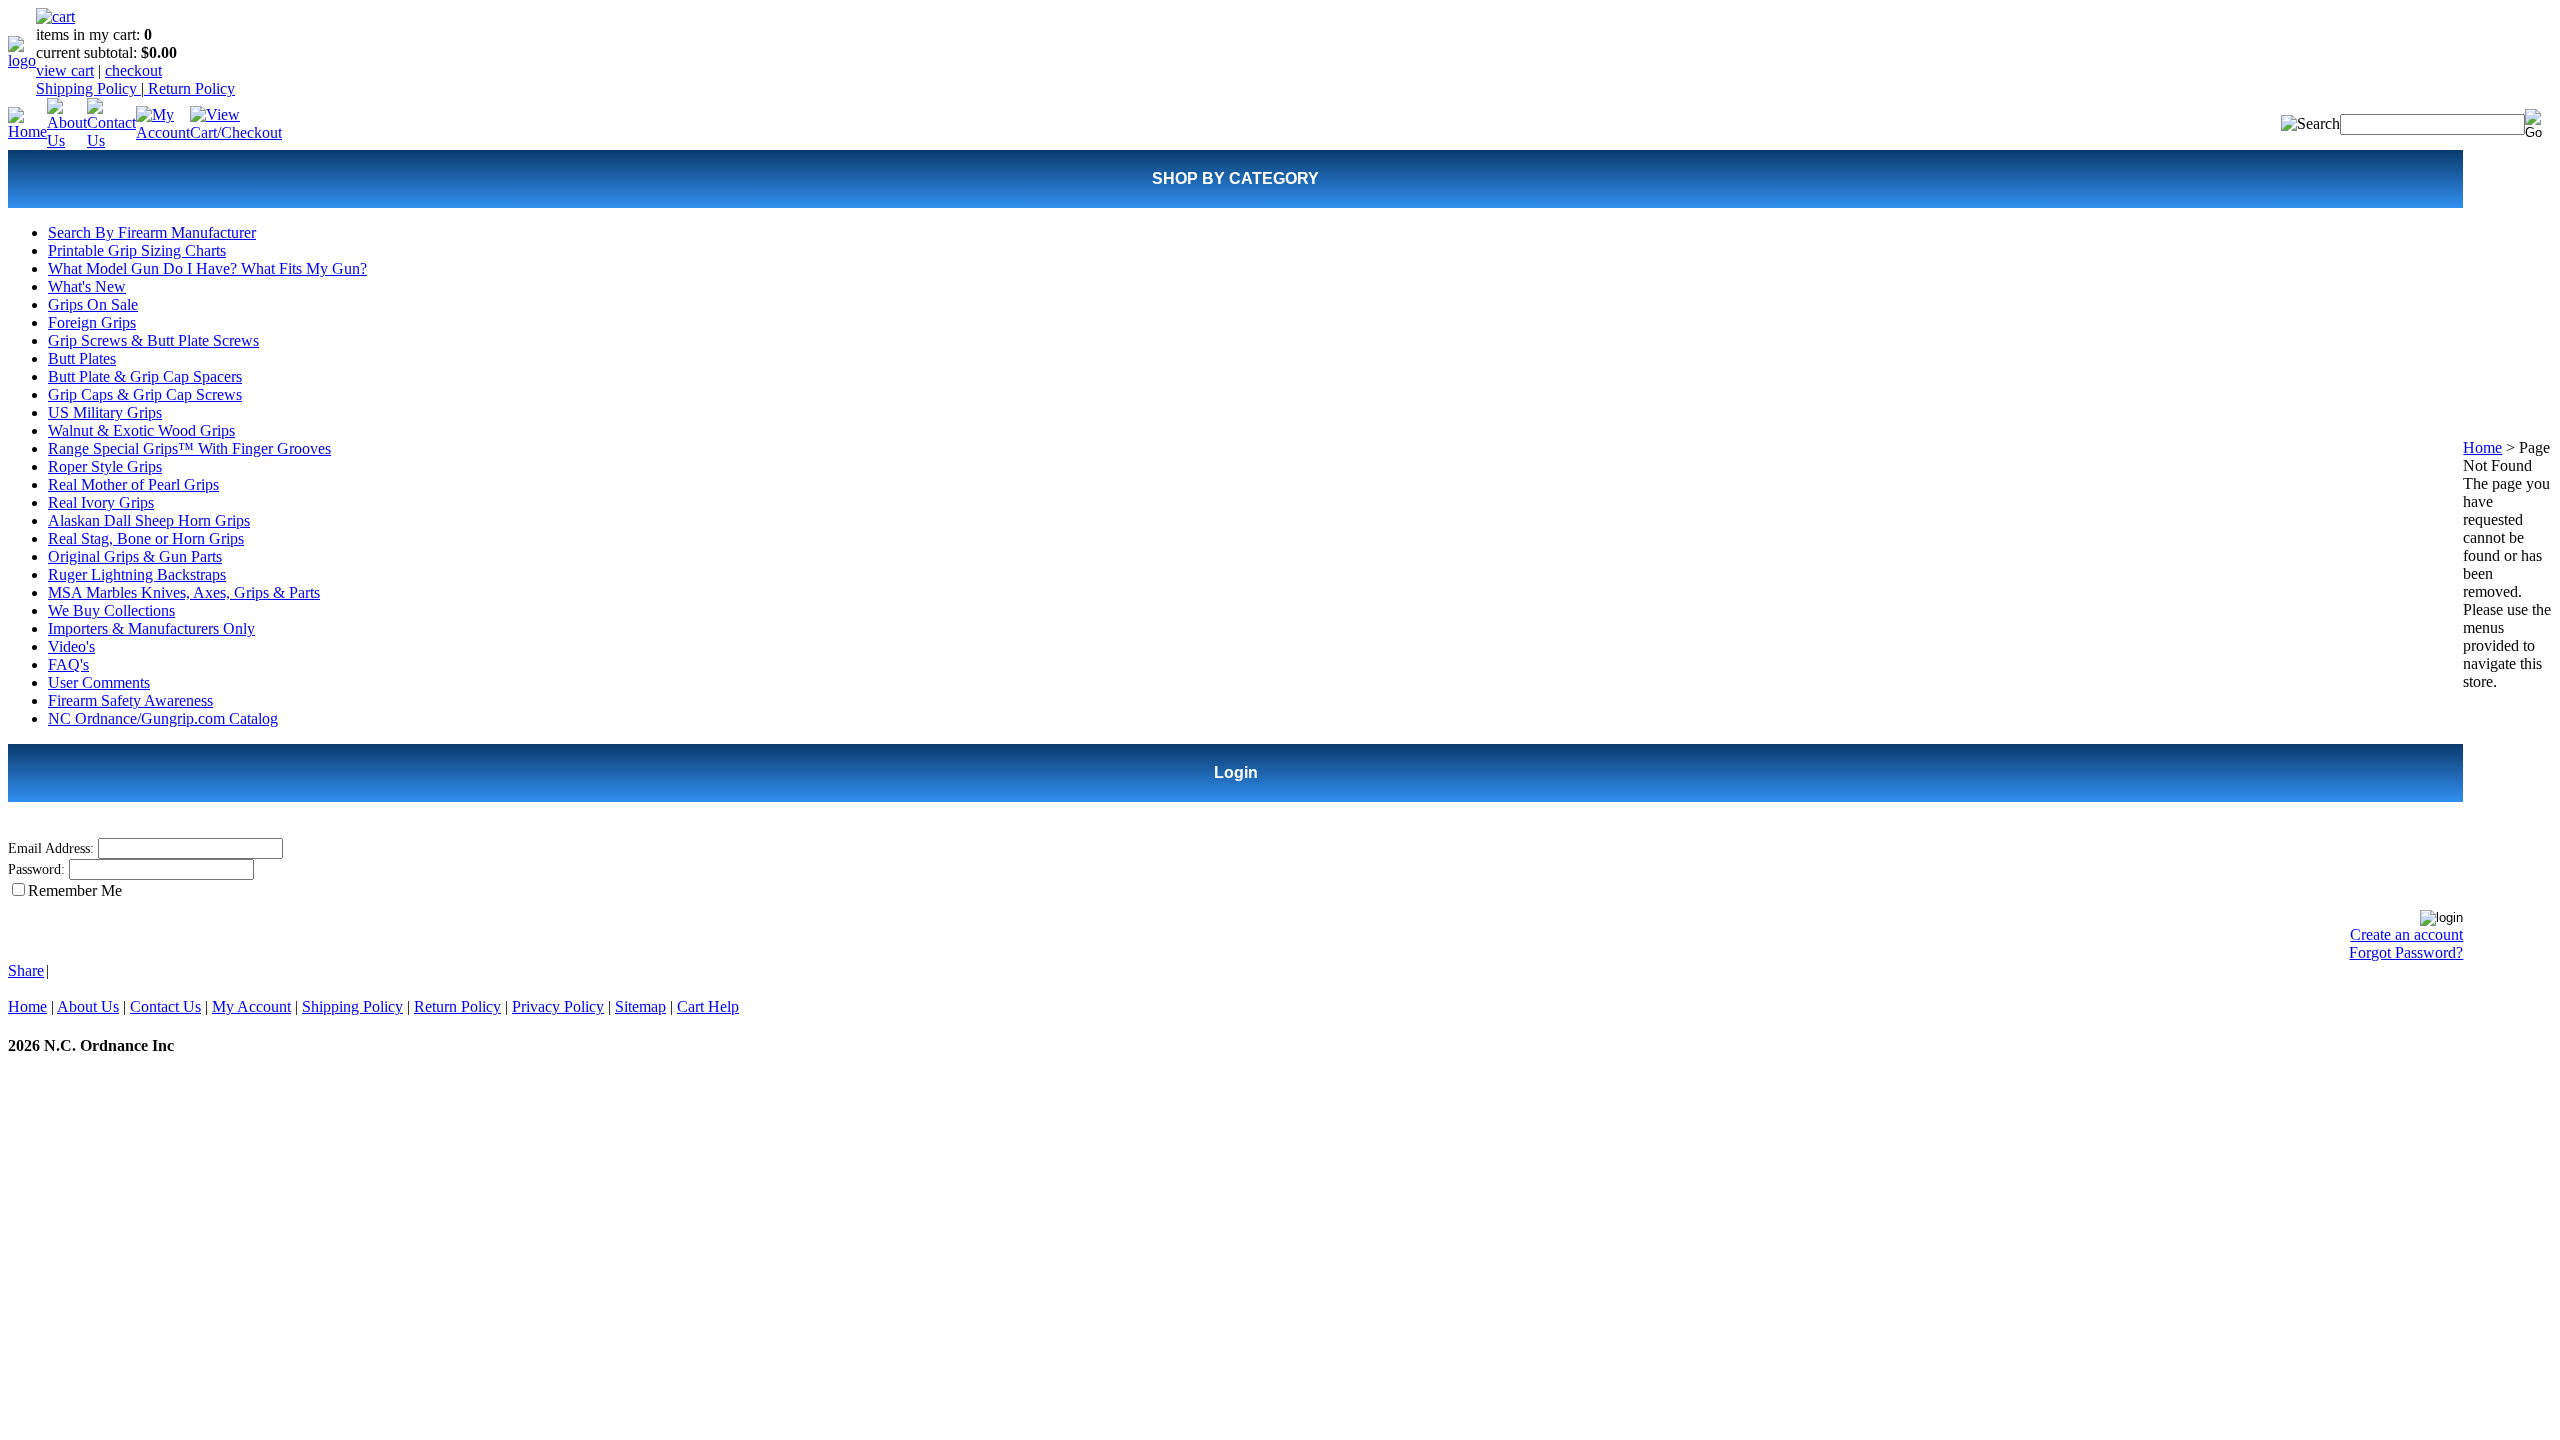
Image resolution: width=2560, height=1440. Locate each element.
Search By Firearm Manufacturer (152, 232)
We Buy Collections (111, 610)
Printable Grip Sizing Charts (137, 250)
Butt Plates (82, 358)
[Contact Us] (111, 140)
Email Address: (51, 848)
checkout (133, 70)
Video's (71, 646)
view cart (65, 70)
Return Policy (189, 88)
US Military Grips (105, 412)
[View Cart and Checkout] (236, 132)
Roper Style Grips (105, 466)
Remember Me (75, 890)
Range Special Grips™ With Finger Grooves (189, 448)
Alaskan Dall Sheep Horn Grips (149, 520)
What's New (87, 286)
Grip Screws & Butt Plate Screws (153, 340)
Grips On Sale (93, 304)
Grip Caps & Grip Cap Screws (145, 394)
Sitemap (640, 1006)
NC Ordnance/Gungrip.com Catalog (163, 718)
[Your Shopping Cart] (55, 16)
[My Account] (163, 132)
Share (26, 970)
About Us (88, 1006)
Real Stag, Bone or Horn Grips (146, 538)
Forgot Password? (2406, 952)
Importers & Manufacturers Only (151, 628)
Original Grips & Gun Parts (135, 556)
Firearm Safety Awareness (130, 700)
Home (2482, 447)
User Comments (99, 682)
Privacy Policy (558, 1006)
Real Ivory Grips (101, 502)
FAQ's (68, 664)
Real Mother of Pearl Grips (133, 484)
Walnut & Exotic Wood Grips (141, 430)
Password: (36, 869)
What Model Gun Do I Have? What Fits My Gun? (207, 268)
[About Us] (67, 140)
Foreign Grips (92, 322)
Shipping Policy (88, 88)
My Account (251, 1006)
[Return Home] (22, 60)
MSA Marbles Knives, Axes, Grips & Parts (184, 592)
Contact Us (165, 1006)
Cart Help (708, 1006)
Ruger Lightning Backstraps (137, 574)
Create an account (2406, 934)
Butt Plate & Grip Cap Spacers (145, 376)
